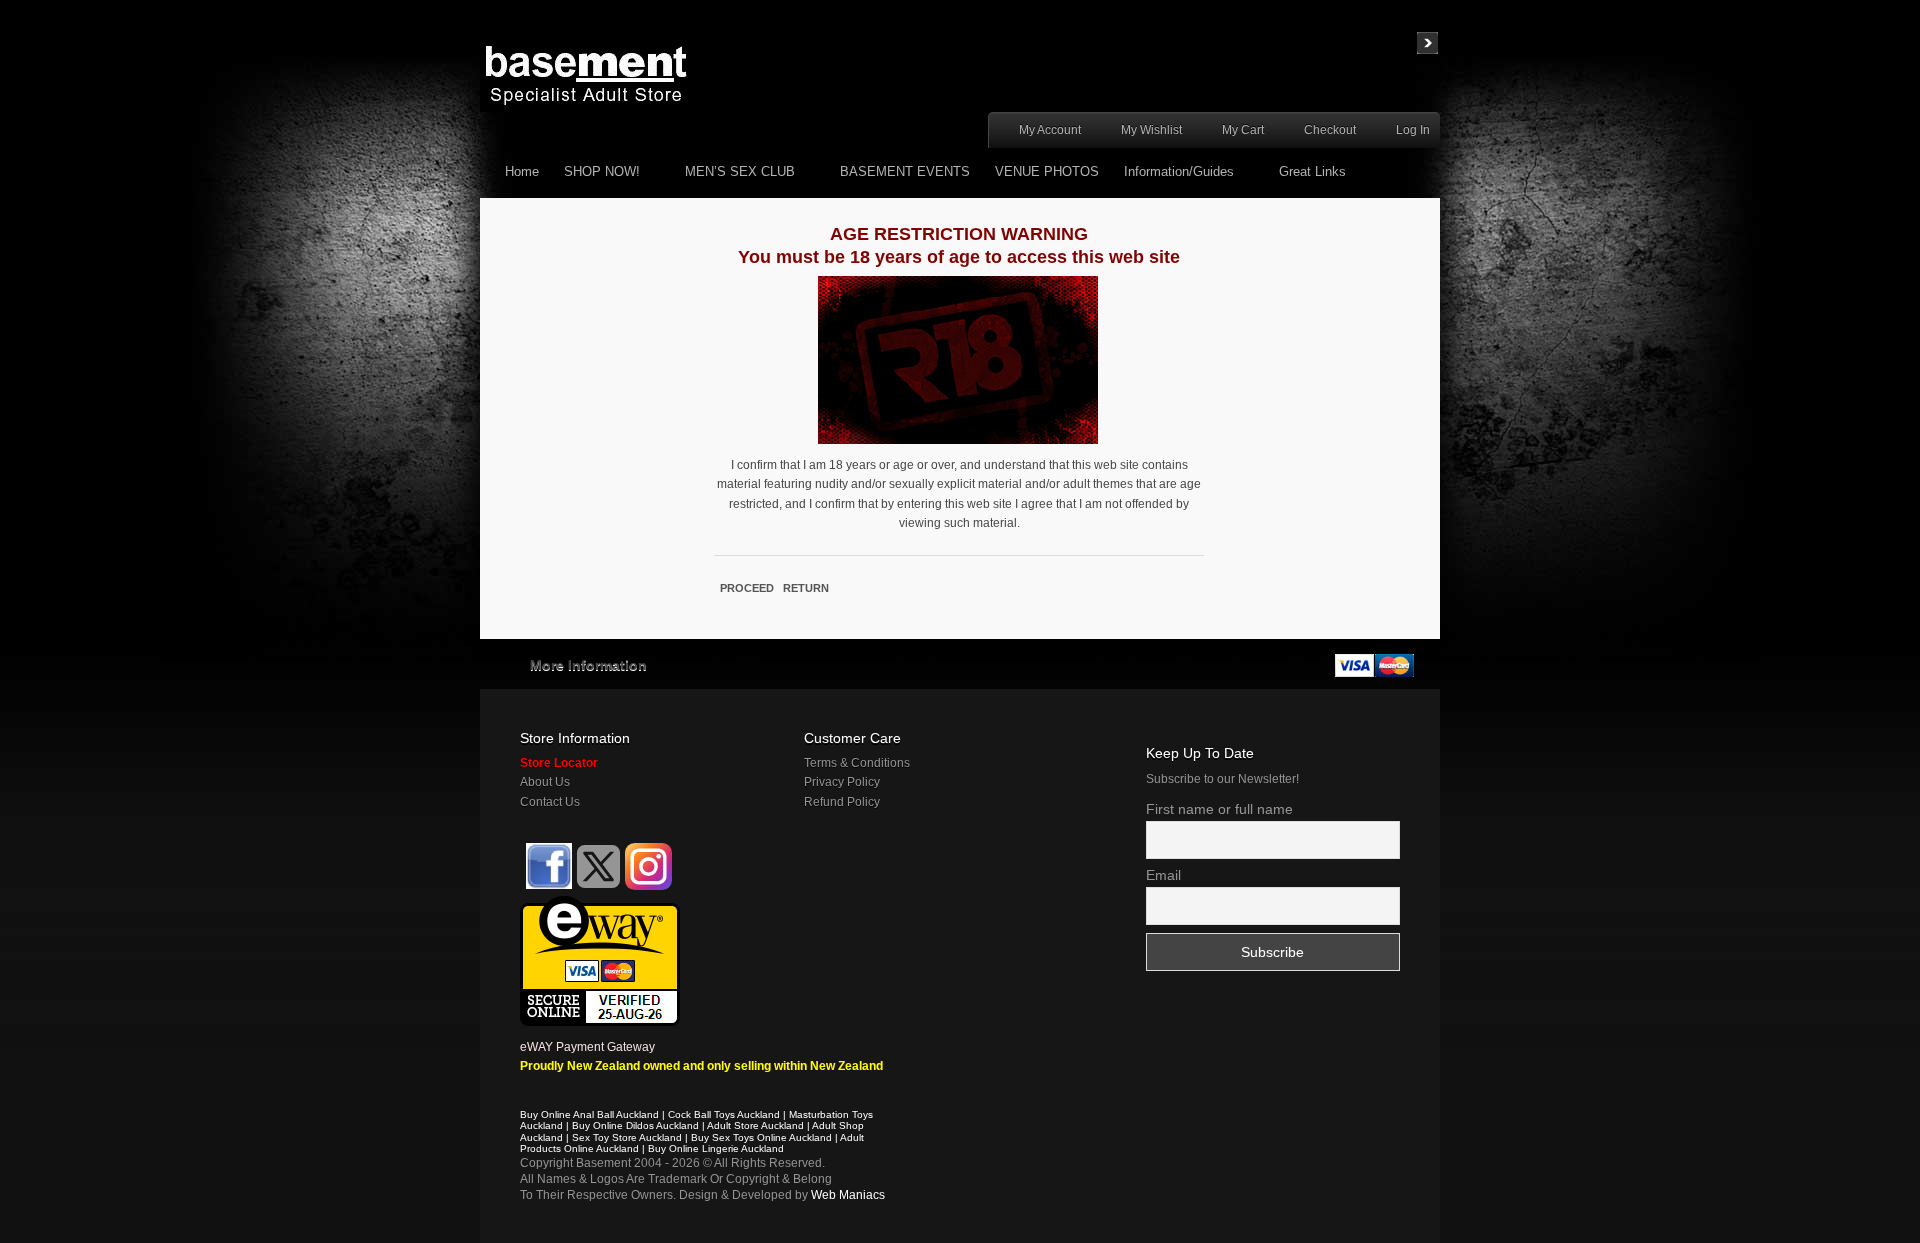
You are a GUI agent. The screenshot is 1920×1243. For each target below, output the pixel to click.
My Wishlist (1151, 130)
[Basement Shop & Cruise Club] (547, 886)
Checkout (1330, 130)
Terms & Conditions (857, 763)
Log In (1413, 130)
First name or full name (1219, 809)
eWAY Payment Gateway (587, 1047)
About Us (545, 782)
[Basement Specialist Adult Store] (586, 74)
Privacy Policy (842, 782)
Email (1163, 875)
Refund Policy (842, 802)
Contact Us (550, 802)
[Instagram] (648, 866)
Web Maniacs (848, 1195)
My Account (1050, 130)
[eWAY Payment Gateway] (600, 905)
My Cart (1243, 130)
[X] (598, 866)
